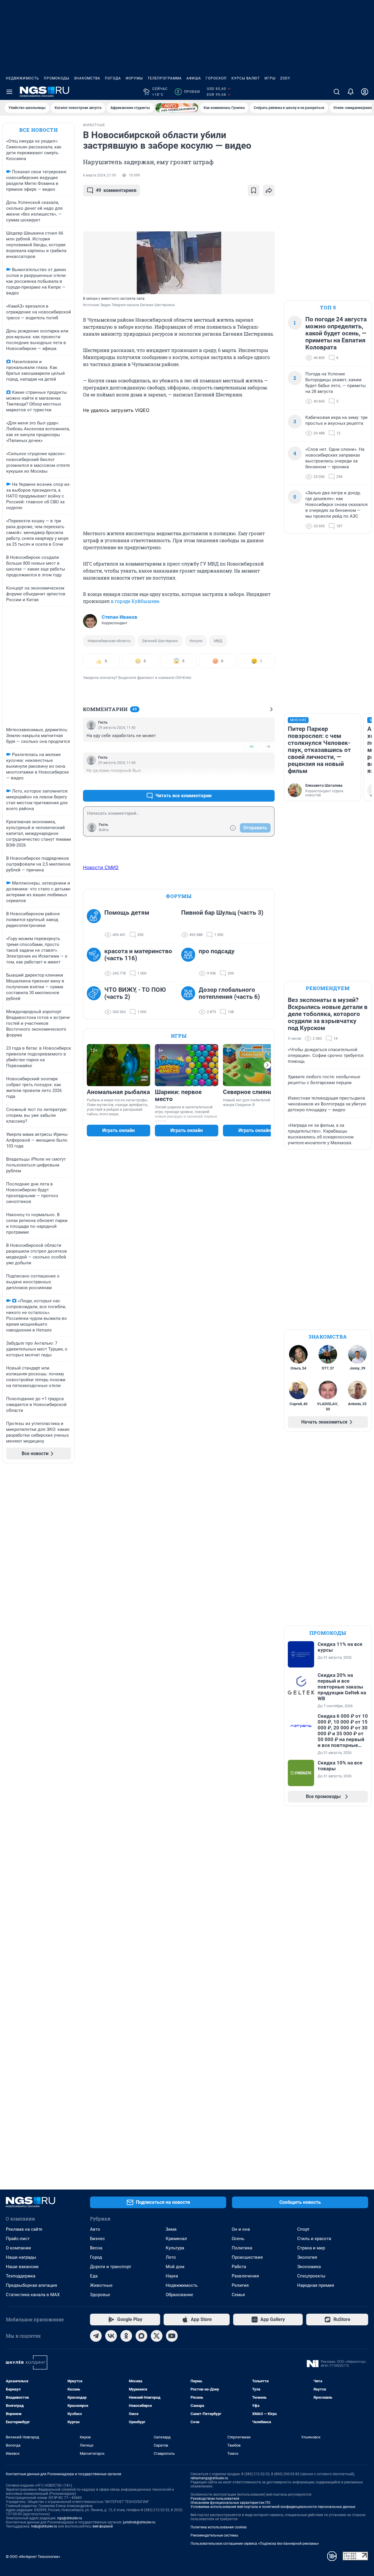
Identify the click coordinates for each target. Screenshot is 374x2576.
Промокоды (57, 78)
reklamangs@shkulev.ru (209, 2478)
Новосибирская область (109, 641)
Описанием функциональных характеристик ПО (230, 2503)
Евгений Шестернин (160, 641)
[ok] (126, 2336)
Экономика (309, 2267)
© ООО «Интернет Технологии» (33, 2557)
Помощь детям (127, 913)
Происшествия (247, 2257)
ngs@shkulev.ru (70, 2518)
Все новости (39, 130)
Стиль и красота (314, 2239)
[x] (157, 2336)
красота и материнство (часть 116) (138, 955)
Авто (95, 2229)
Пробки (188, 92)
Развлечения (245, 2276)
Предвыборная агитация (31, 2285)
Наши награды (21, 2257)
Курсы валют (246, 78)
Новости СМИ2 (101, 867)
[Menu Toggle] (9, 92)
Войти (104, 830)
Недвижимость (22, 78)
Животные (101, 2285)
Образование (179, 2295)
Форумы (134, 78)
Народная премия (316, 2285)
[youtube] (172, 2336)
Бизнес (97, 2239)
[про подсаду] (190, 962)
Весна (96, 2248)
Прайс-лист (18, 2239)
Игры (270, 78)
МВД (218, 641)
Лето (171, 2257)
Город (96, 2257)
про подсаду (217, 951)
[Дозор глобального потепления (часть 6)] (190, 1001)
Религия (240, 2285)
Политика (242, 2248)
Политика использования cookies (219, 2527)
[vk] (111, 2336)
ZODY (285, 78)
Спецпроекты (311, 2276)
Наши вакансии (22, 2267)
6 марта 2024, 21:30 (99, 175)
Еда (94, 2276)
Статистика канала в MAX (33, 2295)
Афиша (194, 78)
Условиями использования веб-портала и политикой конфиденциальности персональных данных (273, 2507)
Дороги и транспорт (111, 2267)
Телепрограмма (165, 78)
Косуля (196, 641)
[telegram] (96, 2336)
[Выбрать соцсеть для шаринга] (269, 190)
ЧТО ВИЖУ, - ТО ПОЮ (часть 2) (135, 993)
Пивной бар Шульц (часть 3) (222, 913)
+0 (251, 747)
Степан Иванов (120, 617)
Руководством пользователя (215, 2499)
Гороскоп (216, 78)
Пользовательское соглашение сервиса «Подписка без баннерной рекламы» (255, 2544)
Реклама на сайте (24, 2229)
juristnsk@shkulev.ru (139, 2522)
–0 (268, 747)
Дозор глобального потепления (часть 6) (229, 993)
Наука (172, 2276)
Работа (239, 2267)
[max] (141, 2336)
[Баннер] (177, 108)
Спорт (303, 2229)
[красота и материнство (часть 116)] (96, 962)
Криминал (176, 2239)
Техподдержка (21, 2276)
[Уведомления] (351, 92)
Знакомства (87, 78)
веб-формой (103, 2526)
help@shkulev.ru (44, 2526)
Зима (171, 2229)
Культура (175, 2248)
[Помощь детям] (96, 924)
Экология (307, 2257)
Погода (113, 78)
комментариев (116, 190)
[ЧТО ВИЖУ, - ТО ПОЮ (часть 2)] (96, 1001)
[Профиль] (365, 92)
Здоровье (100, 2295)
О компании (18, 2248)
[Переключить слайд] (267, 1065)
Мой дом (175, 2267)
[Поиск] (337, 92)
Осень (238, 2239)
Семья (238, 2295)
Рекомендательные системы (214, 2535)
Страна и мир (311, 2248)
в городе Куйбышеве (135, 601)
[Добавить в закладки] (254, 190)
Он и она (241, 2229)
